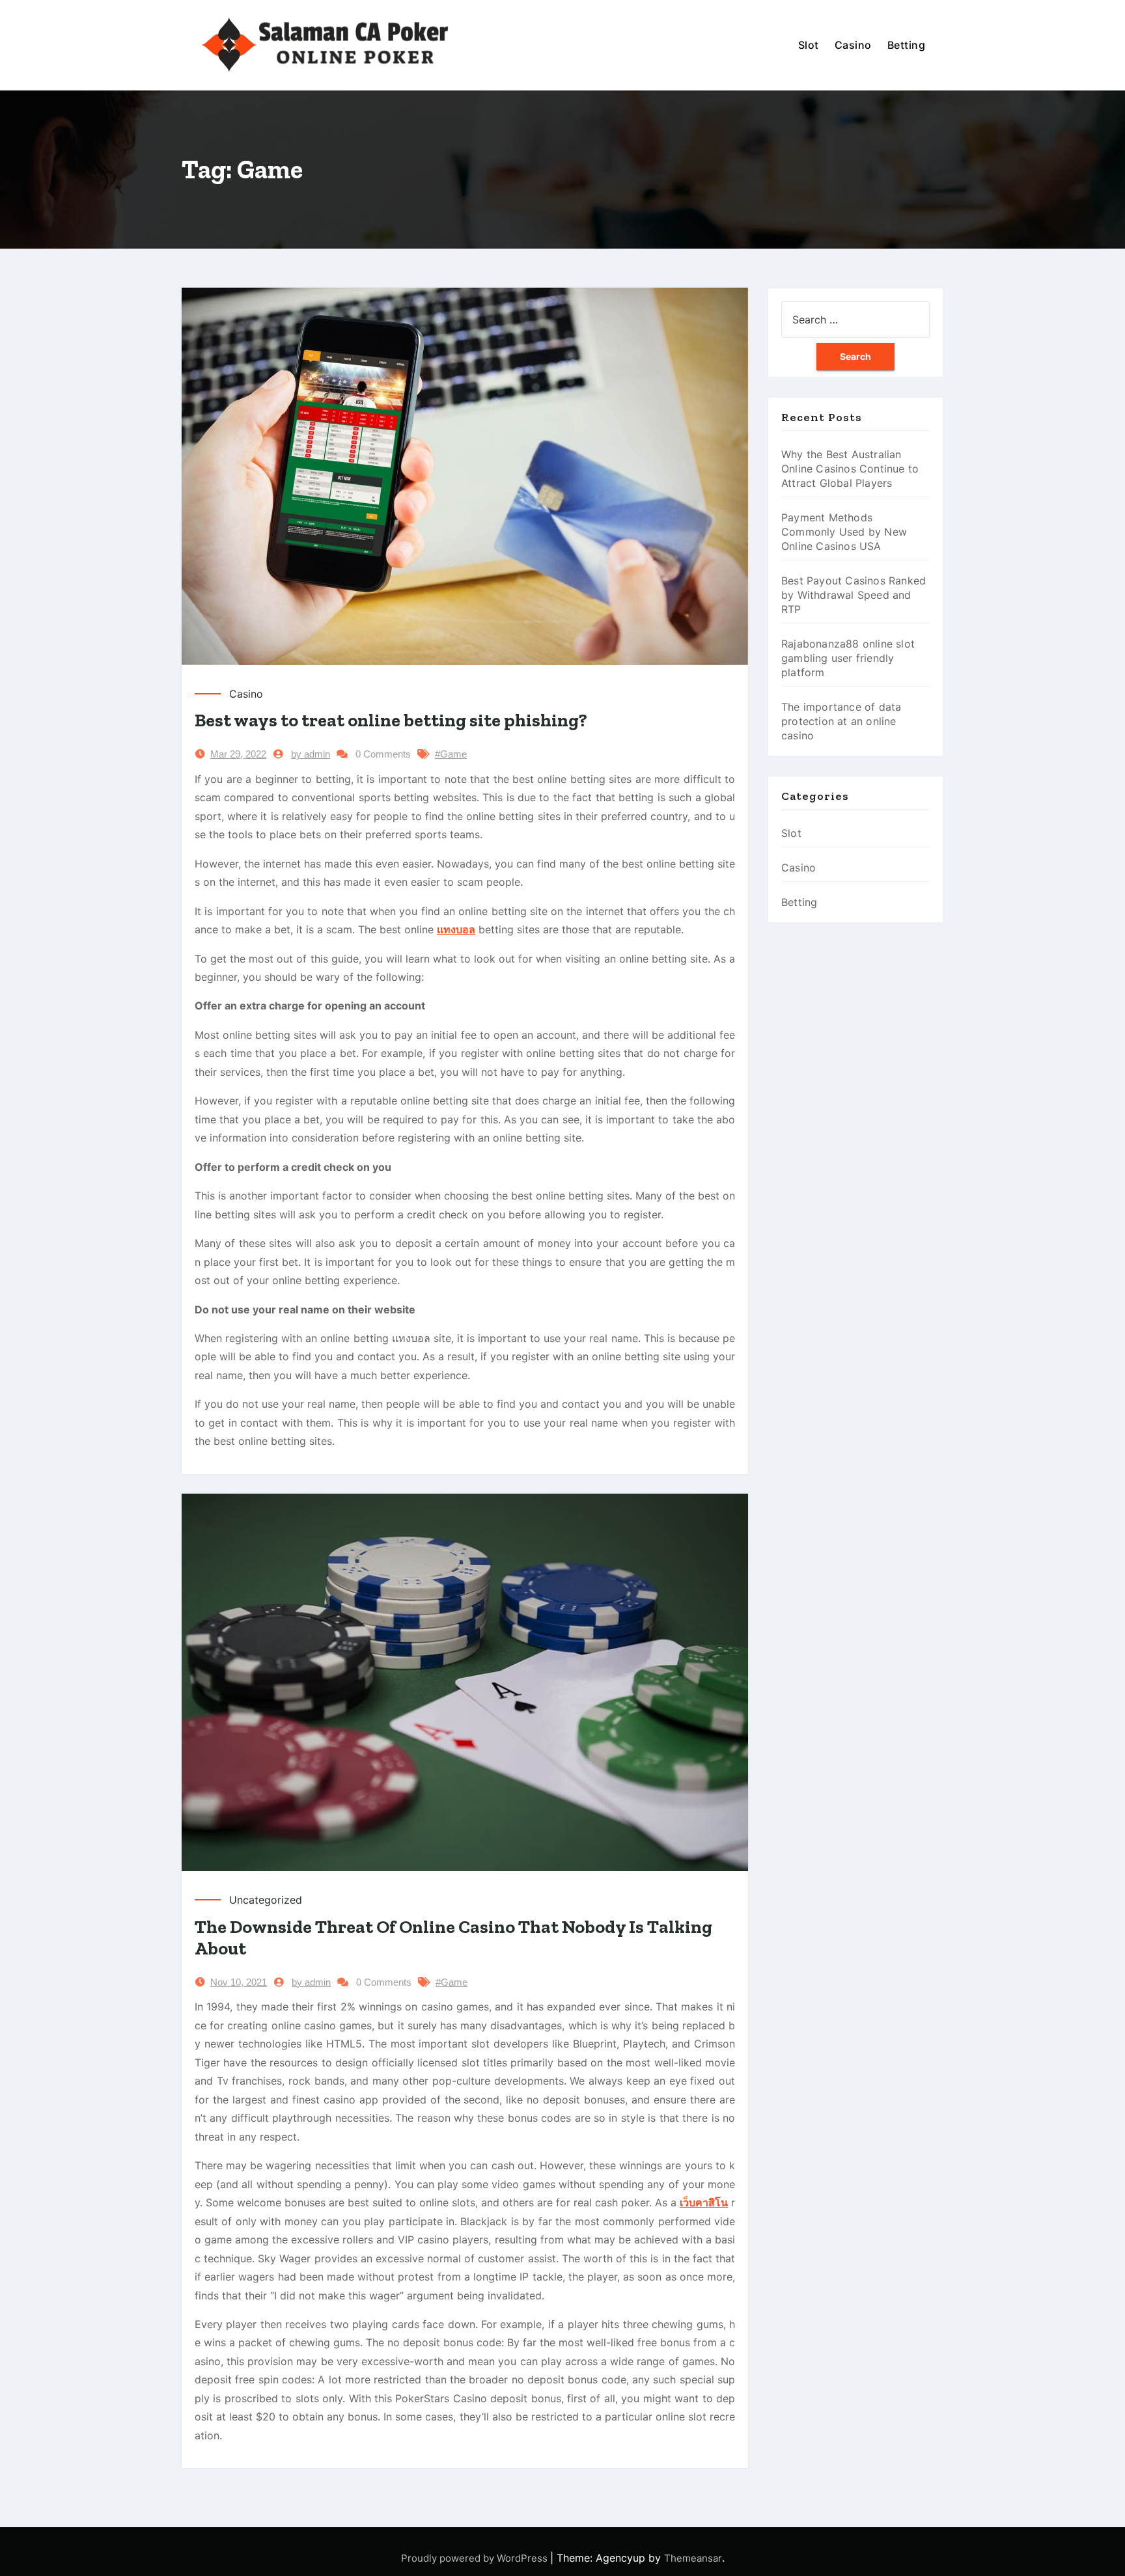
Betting (907, 45)
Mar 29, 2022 (238, 754)
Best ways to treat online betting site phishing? (391, 720)
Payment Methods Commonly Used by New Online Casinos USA (844, 532)
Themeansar (693, 2558)
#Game (451, 754)
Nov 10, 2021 (239, 1982)
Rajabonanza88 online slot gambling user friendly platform (848, 658)
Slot (809, 45)
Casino (853, 45)
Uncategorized (266, 1900)
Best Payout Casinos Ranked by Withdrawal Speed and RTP (854, 595)
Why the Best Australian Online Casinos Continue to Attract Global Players (850, 469)
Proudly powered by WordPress (476, 2558)
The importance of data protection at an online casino (841, 721)
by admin (311, 754)
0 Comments (383, 754)
